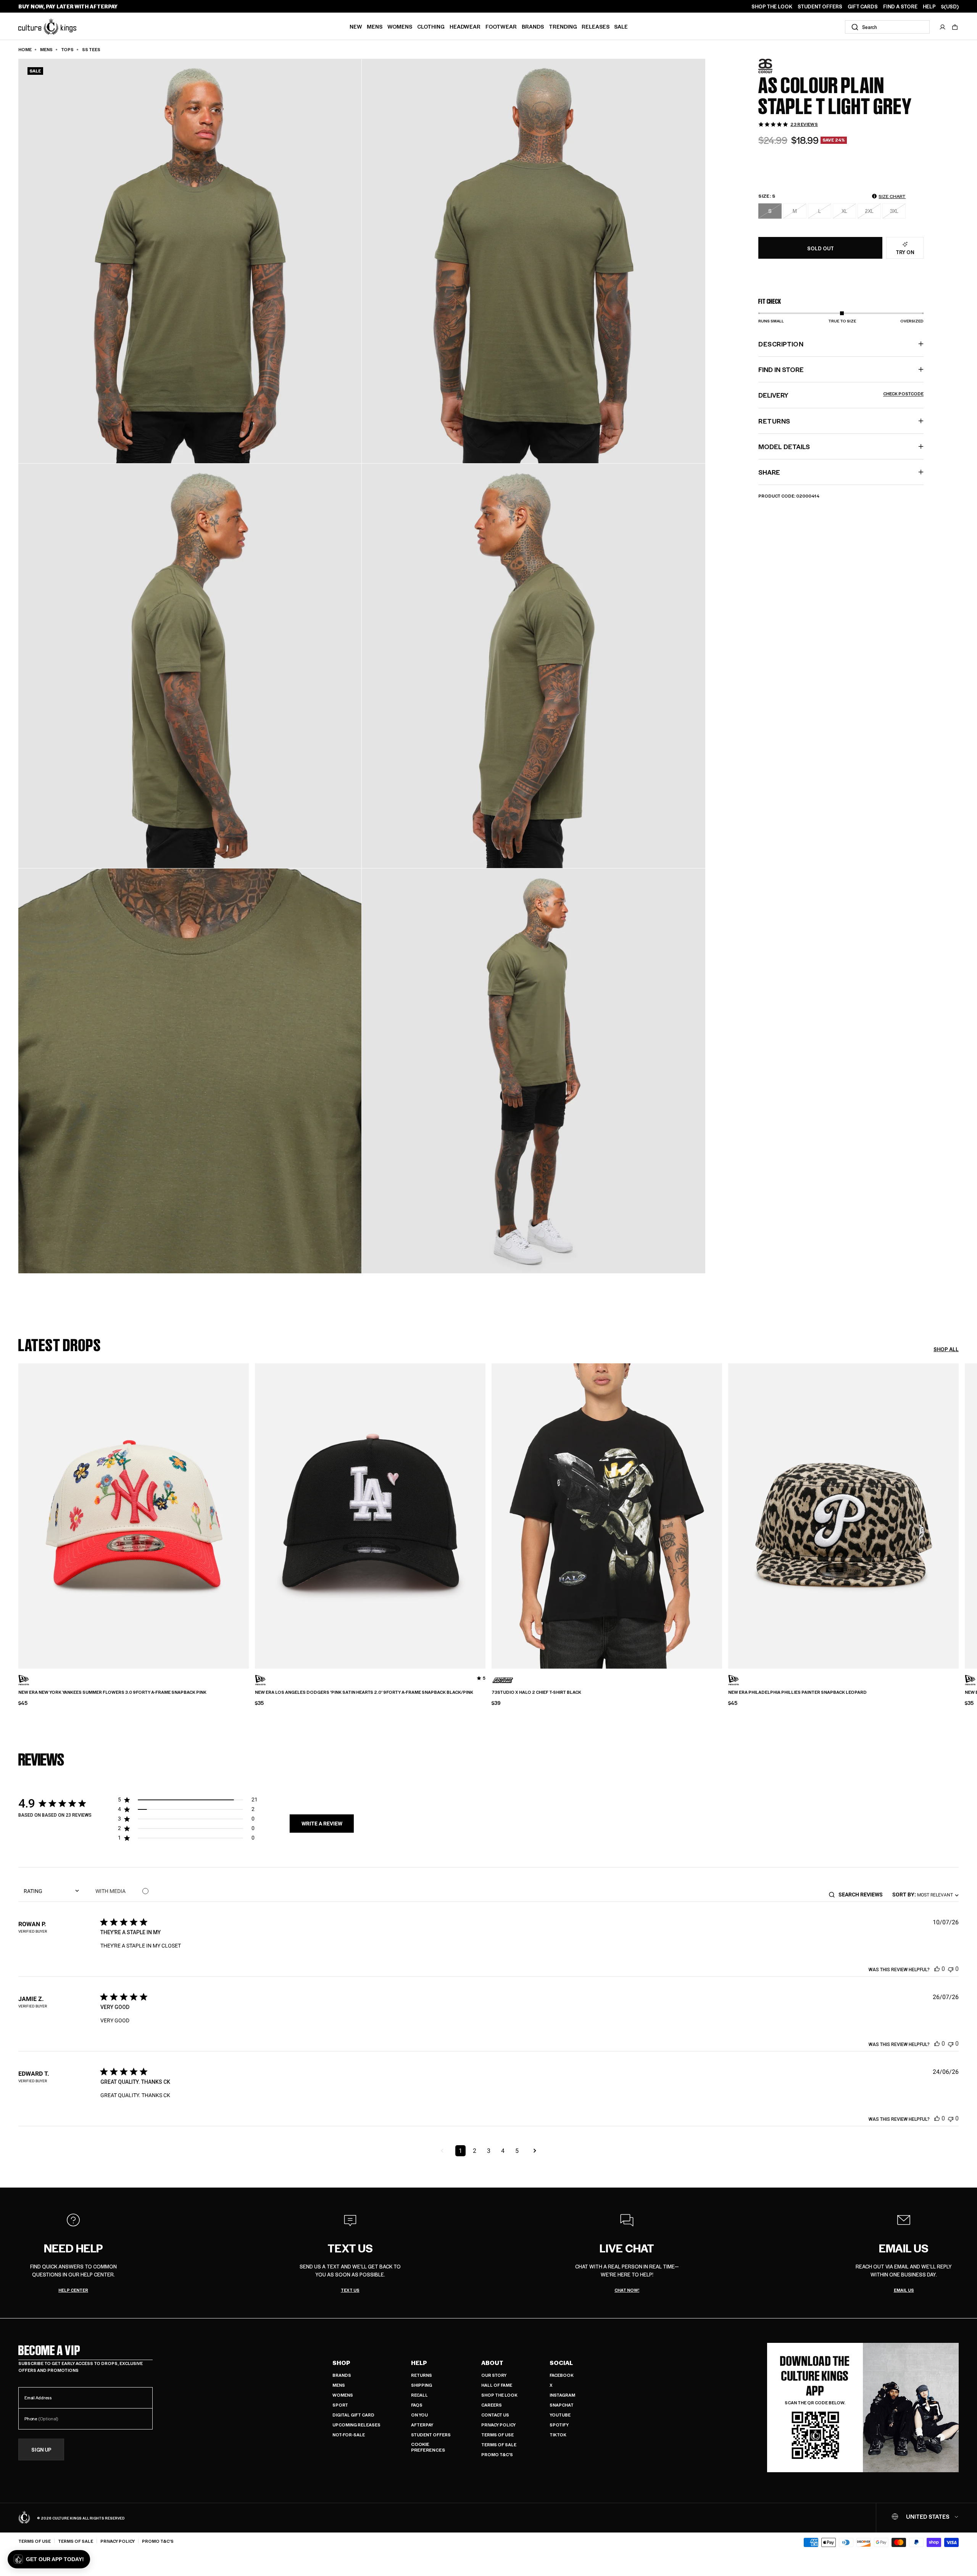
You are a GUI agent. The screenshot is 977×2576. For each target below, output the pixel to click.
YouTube (560, 2415)
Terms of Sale (499, 2445)
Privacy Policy (498, 2425)
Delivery (841, 395)
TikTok (558, 2435)
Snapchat (562, 2405)
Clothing (431, 26)
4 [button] (503, 2151)
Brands (533, 26)
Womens (400, 26)
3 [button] (489, 2151)
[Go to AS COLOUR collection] (777, 66)
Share (769, 472)
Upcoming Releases (356, 2425)
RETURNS (774, 421)
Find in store (781, 369)
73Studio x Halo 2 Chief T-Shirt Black (536, 1692)
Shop (341, 2363)
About (492, 2363)
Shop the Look (499, 2395)
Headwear (465, 26)
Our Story (494, 2375)
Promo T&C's (497, 2454)
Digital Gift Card (353, 2415)
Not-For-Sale (349, 2435)
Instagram (562, 2395)
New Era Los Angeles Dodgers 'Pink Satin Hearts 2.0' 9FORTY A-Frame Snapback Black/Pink (364, 1692)
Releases (596, 26)
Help (419, 2363)
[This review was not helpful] (951, 1969)
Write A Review (322, 1824)
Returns (422, 2375)
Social (561, 2363)
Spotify (559, 2425)
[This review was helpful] (937, 1969)
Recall (419, 2395)
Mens (375, 26)
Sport (340, 2405)
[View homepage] (47, 26)
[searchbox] (863, 1895)
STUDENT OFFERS (820, 6)
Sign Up (41, 2450)
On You (419, 2415)
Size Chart (892, 196)
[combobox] (887, 27)
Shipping (422, 2385)
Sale (621, 26)
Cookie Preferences (428, 2447)
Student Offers (431, 2435)
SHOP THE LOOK (772, 6)
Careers (492, 2405)
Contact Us (495, 2415)
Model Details (784, 446)
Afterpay (422, 2425)
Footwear (501, 26)
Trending (563, 26)
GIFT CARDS (863, 6)
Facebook (562, 2375)
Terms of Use (497, 2435)
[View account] (943, 27)
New (356, 26)
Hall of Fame (497, 2385)
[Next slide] (959, 1510)
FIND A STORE (900, 6)
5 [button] (517, 2151)
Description (781, 344)
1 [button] (460, 2151)
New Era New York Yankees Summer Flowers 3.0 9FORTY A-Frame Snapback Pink (112, 1692)
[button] (955, 27)
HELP (929, 6)
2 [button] (475, 2151)
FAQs (417, 2405)
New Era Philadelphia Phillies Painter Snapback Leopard (797, 1692)
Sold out (821, 248)
